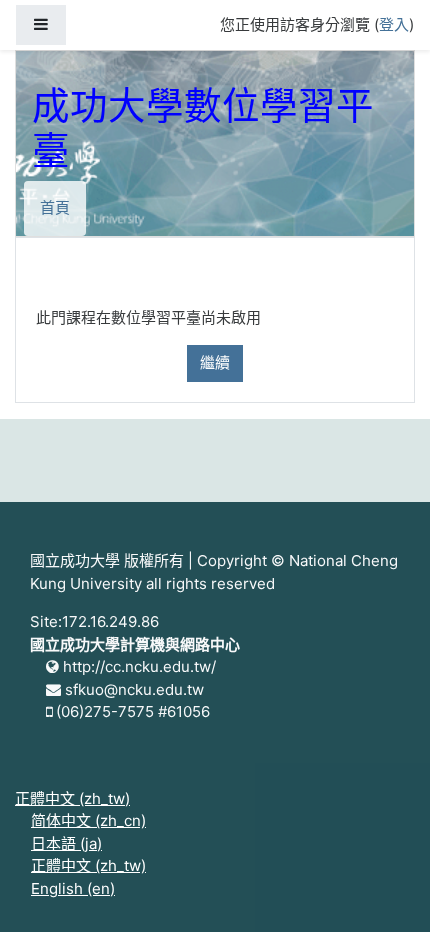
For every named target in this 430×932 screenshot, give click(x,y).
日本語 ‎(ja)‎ (66, 843)
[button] (385, 889)
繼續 (215, 362)
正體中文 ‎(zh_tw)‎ (72, 798)
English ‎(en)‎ (73, 888)
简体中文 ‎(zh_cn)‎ (88, 820)
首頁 (55, 207)
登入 (394, 24)
